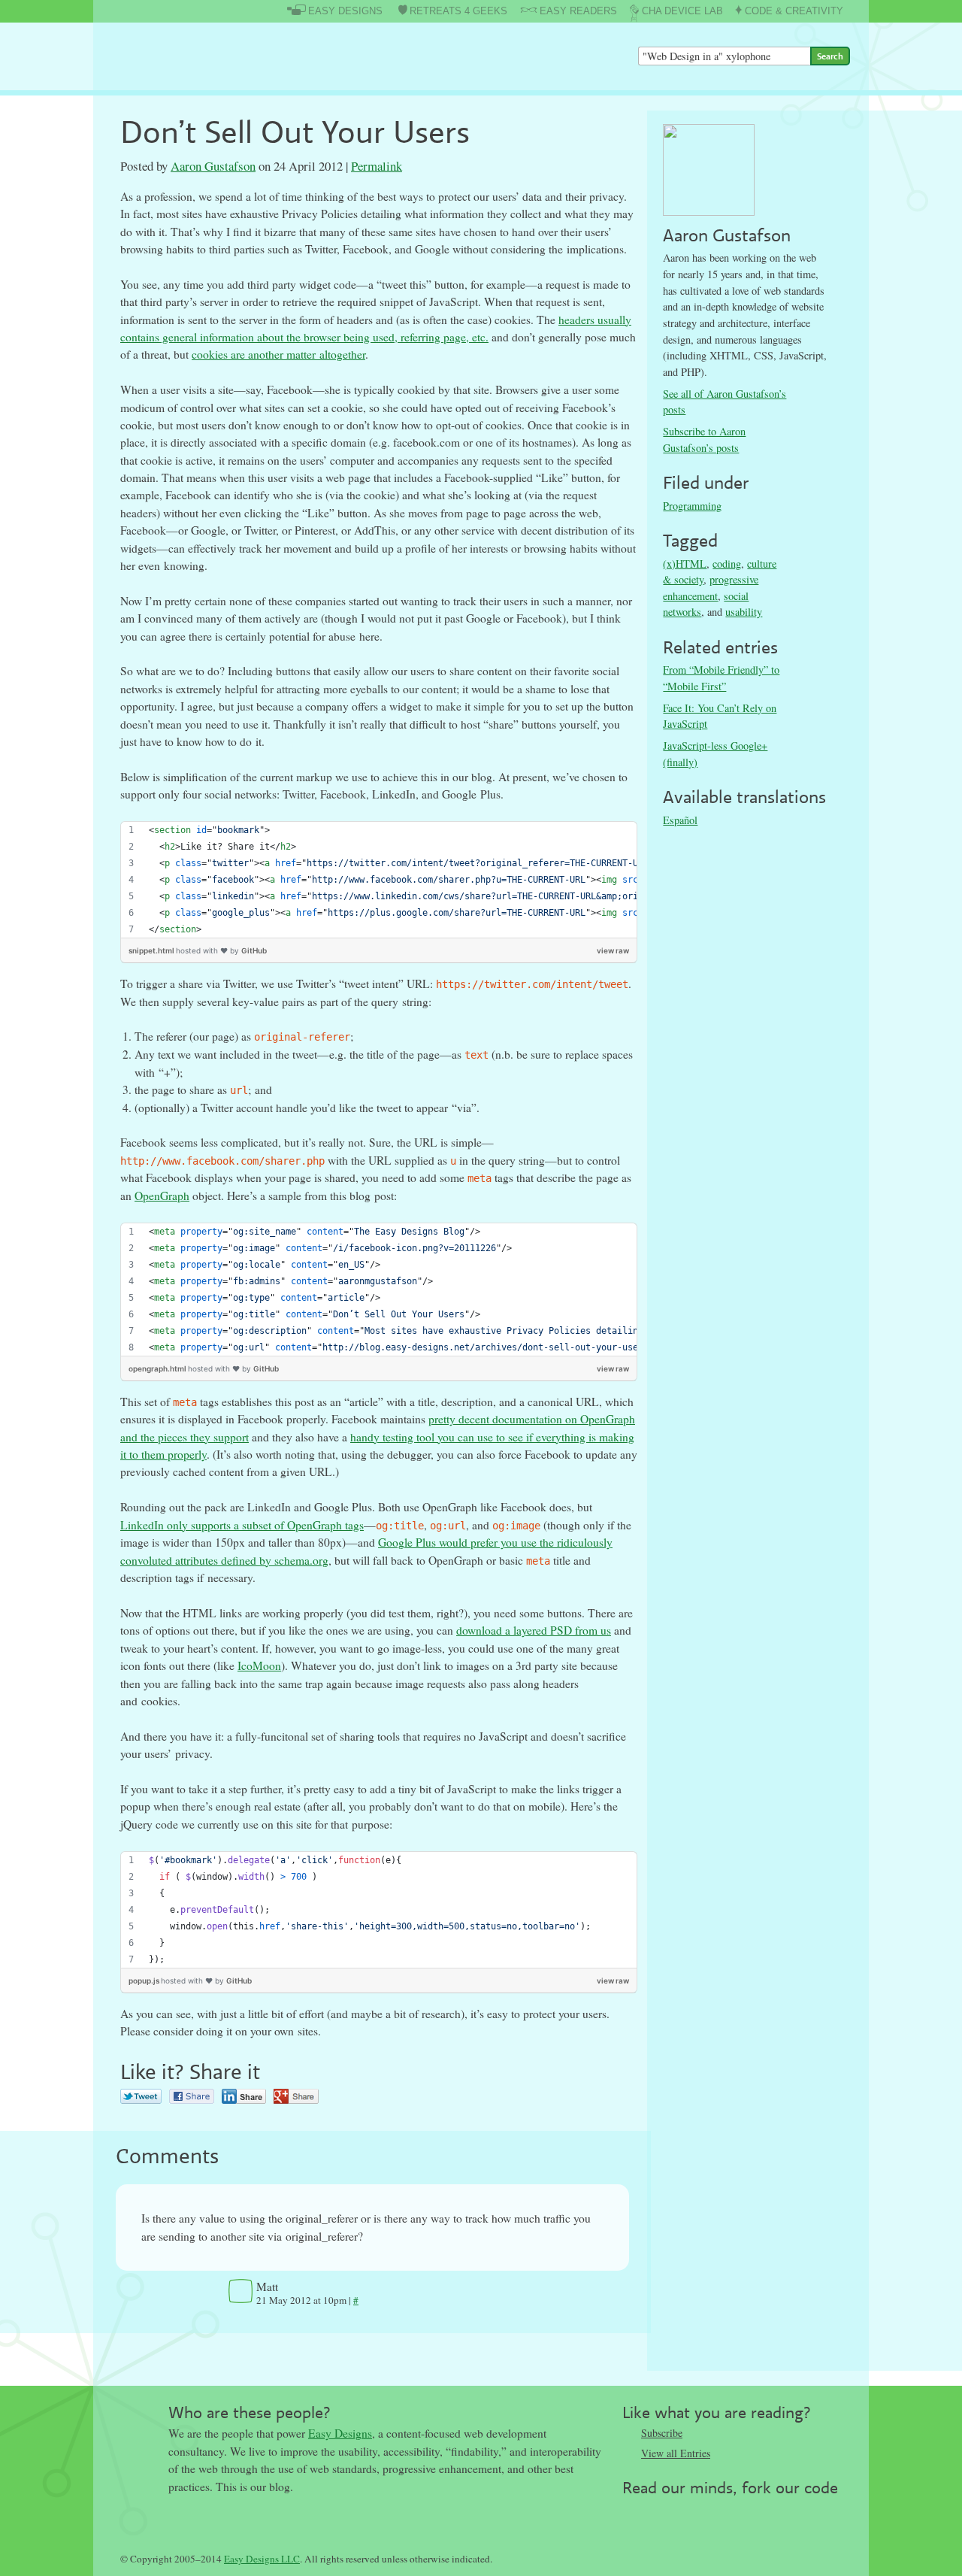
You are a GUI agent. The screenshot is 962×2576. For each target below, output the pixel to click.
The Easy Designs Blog (193, 56)
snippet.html (152, 950)
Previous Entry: (242, 2359)
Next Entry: (504, 2359)
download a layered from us (534, 1630)
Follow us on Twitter (634, 2511)
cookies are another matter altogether (278, 354)
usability (744, 612)
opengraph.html (158, 1368)
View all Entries (676, 2453)
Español (680, 820)
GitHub (254, 950)
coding (727, 564)
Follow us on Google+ (694, 2511)
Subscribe (662, 2433)
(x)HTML (685, 564)
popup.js (145, 1980)
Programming (692, 506)
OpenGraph (162, 1196)
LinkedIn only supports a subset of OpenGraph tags (242, 1525)
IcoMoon (259, 1665)
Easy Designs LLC (262, 2559)
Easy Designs (340, 2433)
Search (830, 56)
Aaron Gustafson (213, 166)
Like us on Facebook (664, 2511)
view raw (613, 950)
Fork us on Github (724, 2511)
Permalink (377, 166)
